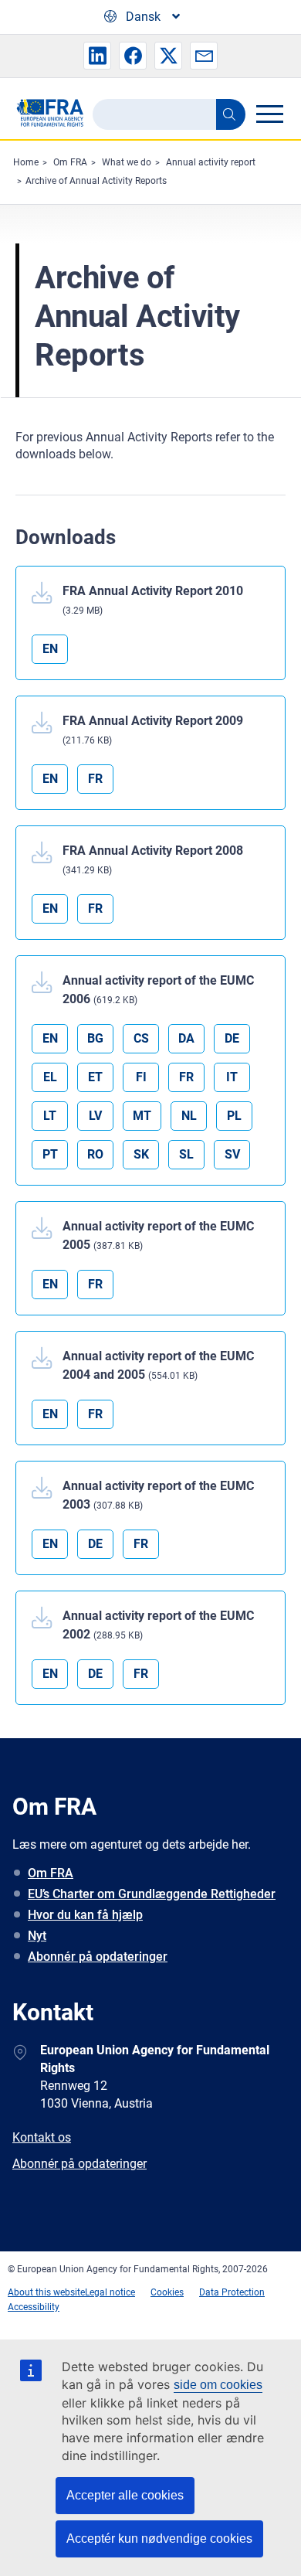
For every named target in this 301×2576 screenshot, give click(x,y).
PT (50, 1154)
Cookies (167, 2292)
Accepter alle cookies (125, 2495)
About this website (46, 2292)
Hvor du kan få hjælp (85, 1915)
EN (50, 649)
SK (141, 1154)
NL (189, 1116)
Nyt (37, 1936)
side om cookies (218, 2385)
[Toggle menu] (269, 114)
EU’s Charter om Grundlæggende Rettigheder (152, 1894)
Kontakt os (42, 2137)
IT (232, 1077)
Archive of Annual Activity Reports (96, 181)
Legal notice (110, 2292)
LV (95, 1116)
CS (141, 1038)
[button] (97, 56)
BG (95, 1038)
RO (95, 1154)
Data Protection (232, 2292)
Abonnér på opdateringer (98, 1957)
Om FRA (70, 162)
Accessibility (34, 2307)
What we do (127, 162)
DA (186, 1038)
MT (142, 1116)
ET (95, 1077)
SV (232, 1154)
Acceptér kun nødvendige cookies (159, 2539)
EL (50, 1077)
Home (26, 162)
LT (50, 1116)
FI (141, 1077)
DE (232, 1038)
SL (186, 1154)
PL (234, 1116)
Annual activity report (211, 162)
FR (95, 779)
